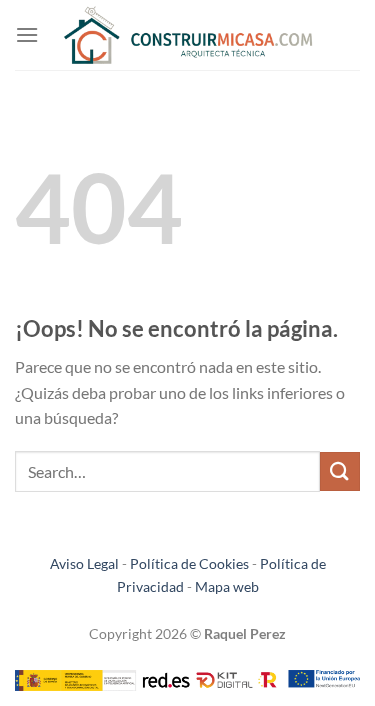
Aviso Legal (84, 563)
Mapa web (227, 586)
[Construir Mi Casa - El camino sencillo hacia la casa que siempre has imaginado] (188, 35)
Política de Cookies (189, 563)
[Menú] (27, 34)
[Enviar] (340, 471)
